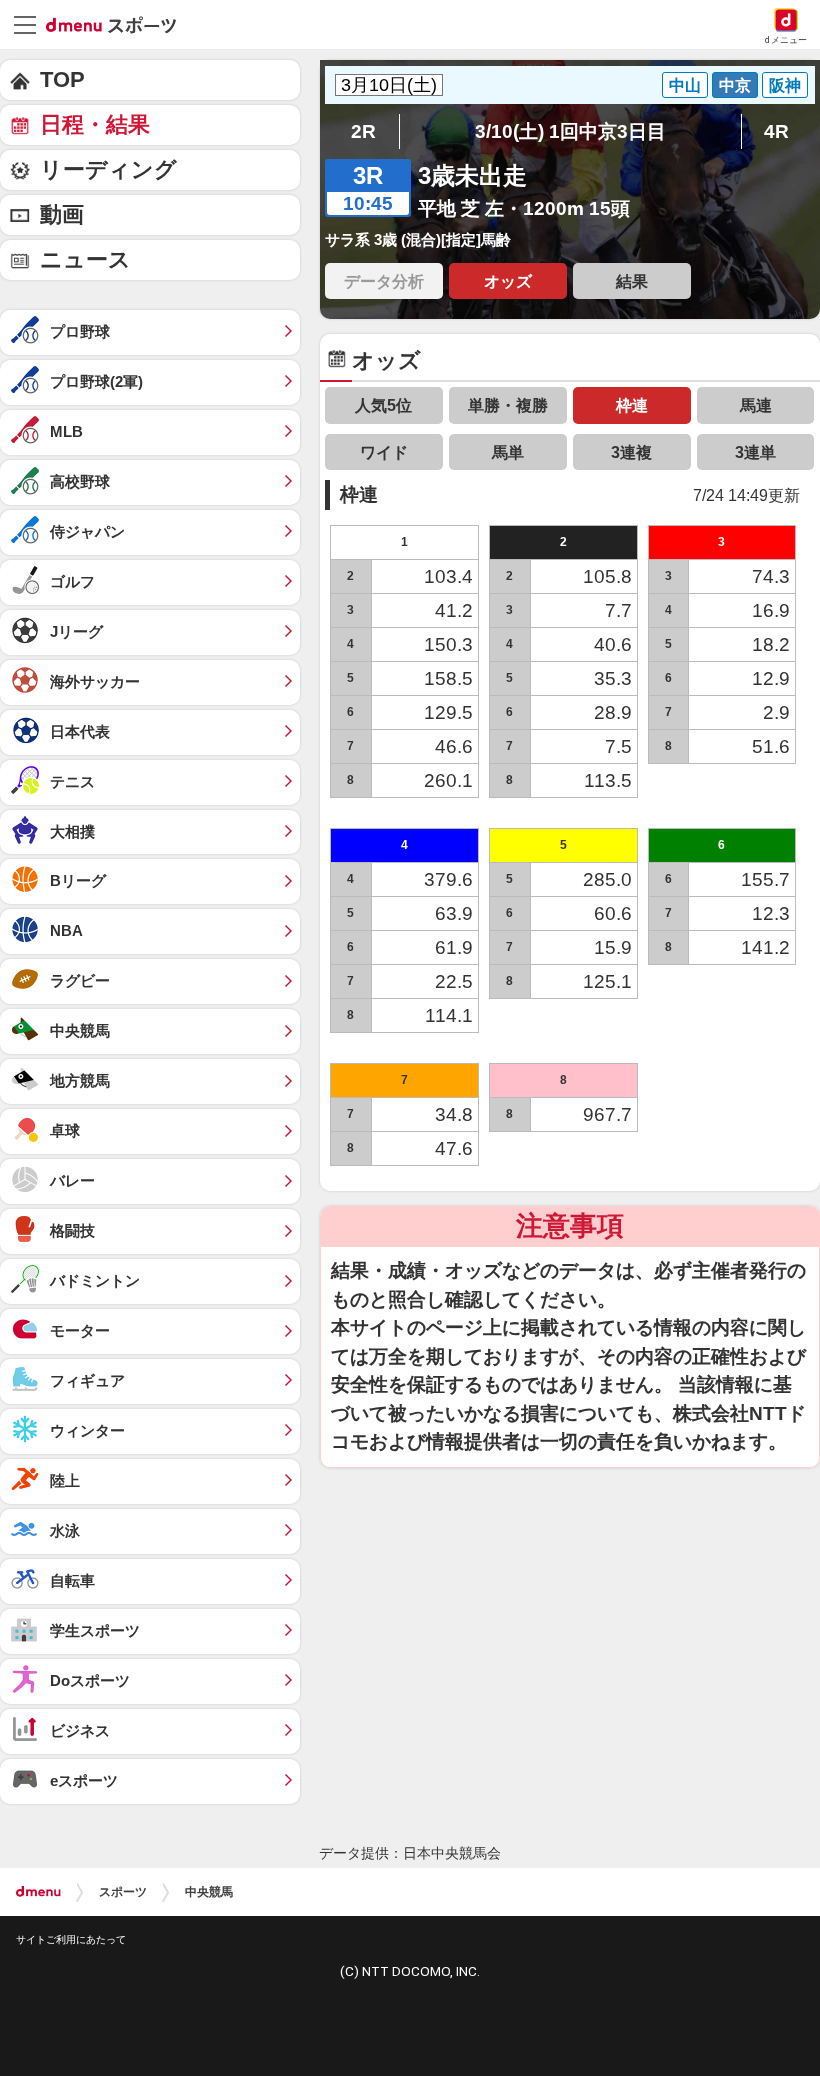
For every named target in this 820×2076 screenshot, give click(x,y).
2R (363, 131)
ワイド (384, 452)
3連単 (755, 452)
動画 (62, 214)
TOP (62, 79)
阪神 (785, 85)
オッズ (508, 281)
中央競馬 (209, 1892)
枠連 (632, 405)
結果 (632, 281)
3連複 (631, 452)
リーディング (108, 169)
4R (776, 131)
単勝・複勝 (508, 405)
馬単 (508, 452)
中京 (735, 85)
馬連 (756, 405)
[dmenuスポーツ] (118, 24)
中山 (685, 85)
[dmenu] (38, 1892)
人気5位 (383, 405)
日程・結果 (95, 124)
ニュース (85, 259)
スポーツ (123, 1892)
